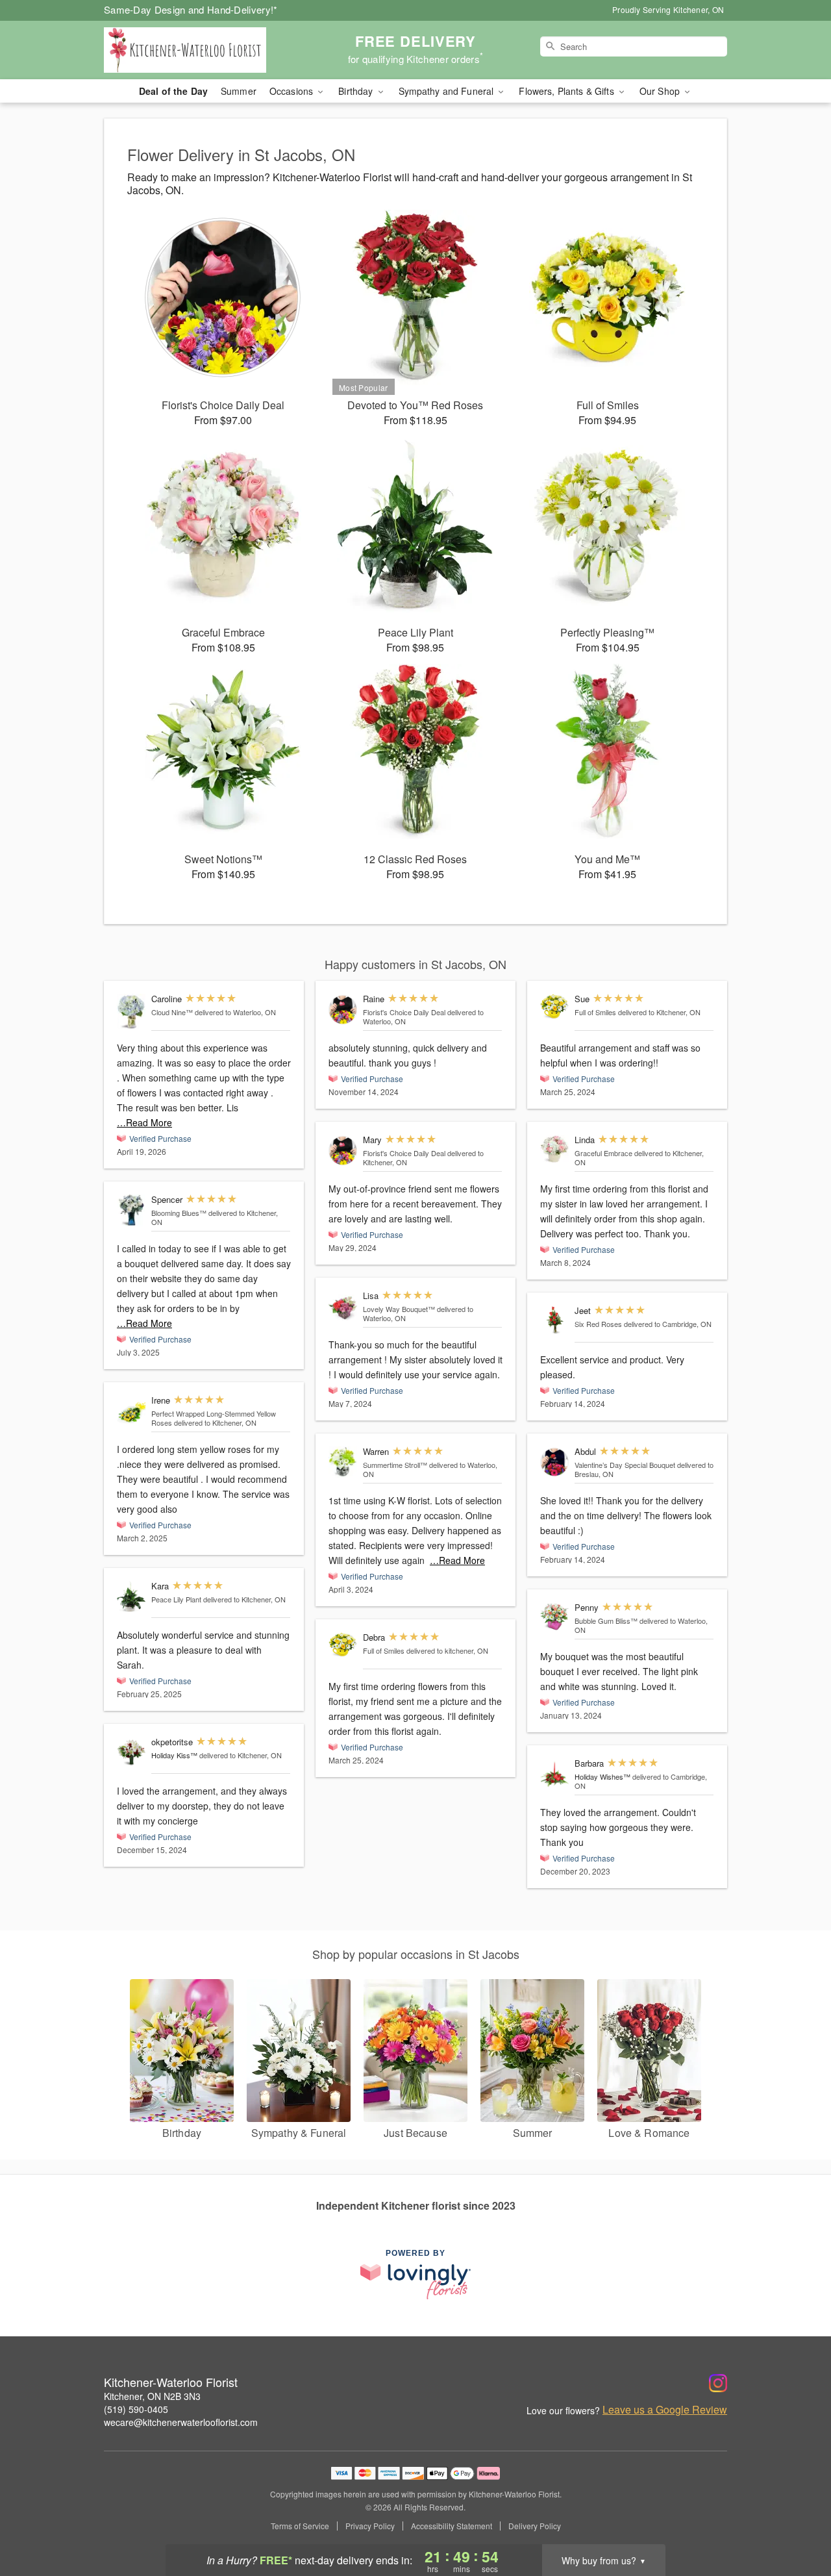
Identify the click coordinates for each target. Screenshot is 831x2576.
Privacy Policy (370, 2526)
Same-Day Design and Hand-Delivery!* (191, 9)
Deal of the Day (173, 91)
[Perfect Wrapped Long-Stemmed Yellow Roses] (131, 1411)
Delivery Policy (535, 2526)
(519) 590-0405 (136, 2409)
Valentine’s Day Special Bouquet (625, 1465)
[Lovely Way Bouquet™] (343, 1307)
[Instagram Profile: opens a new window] (718, 2383)
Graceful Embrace (603, 1153)
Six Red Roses (598, 1324)
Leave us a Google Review (665, 2410)
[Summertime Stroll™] (343, 1462)
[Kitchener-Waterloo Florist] (197, 50)
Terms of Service (300, 2526)
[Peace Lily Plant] (131, 1597)
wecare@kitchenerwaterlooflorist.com (181, 2422)
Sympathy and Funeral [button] (448, 91)
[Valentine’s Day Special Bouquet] (554, 1462)
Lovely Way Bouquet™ (399, 1309)
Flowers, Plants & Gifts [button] (567, 91)
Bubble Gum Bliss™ (606, 1621)
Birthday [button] (357, 91)
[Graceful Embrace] (554, 1149)
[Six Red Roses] (554, 1320)
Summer (239, 91)
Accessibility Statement (452, 2526)
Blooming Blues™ (179, 1213)
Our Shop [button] (661, 91)
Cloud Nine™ (172, 1012)
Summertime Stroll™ (395, 1465)
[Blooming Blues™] (131, 1210)
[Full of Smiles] (343, 1645)
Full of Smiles (384, 1650)
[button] (797, 2521)
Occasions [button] (292, 91)
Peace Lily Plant (176, 1599)
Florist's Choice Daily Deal (404, 1012)
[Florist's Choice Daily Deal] (343, 1010)
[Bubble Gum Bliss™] (554, 1617)
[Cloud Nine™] (131, 1012)
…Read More (144, 1122)
